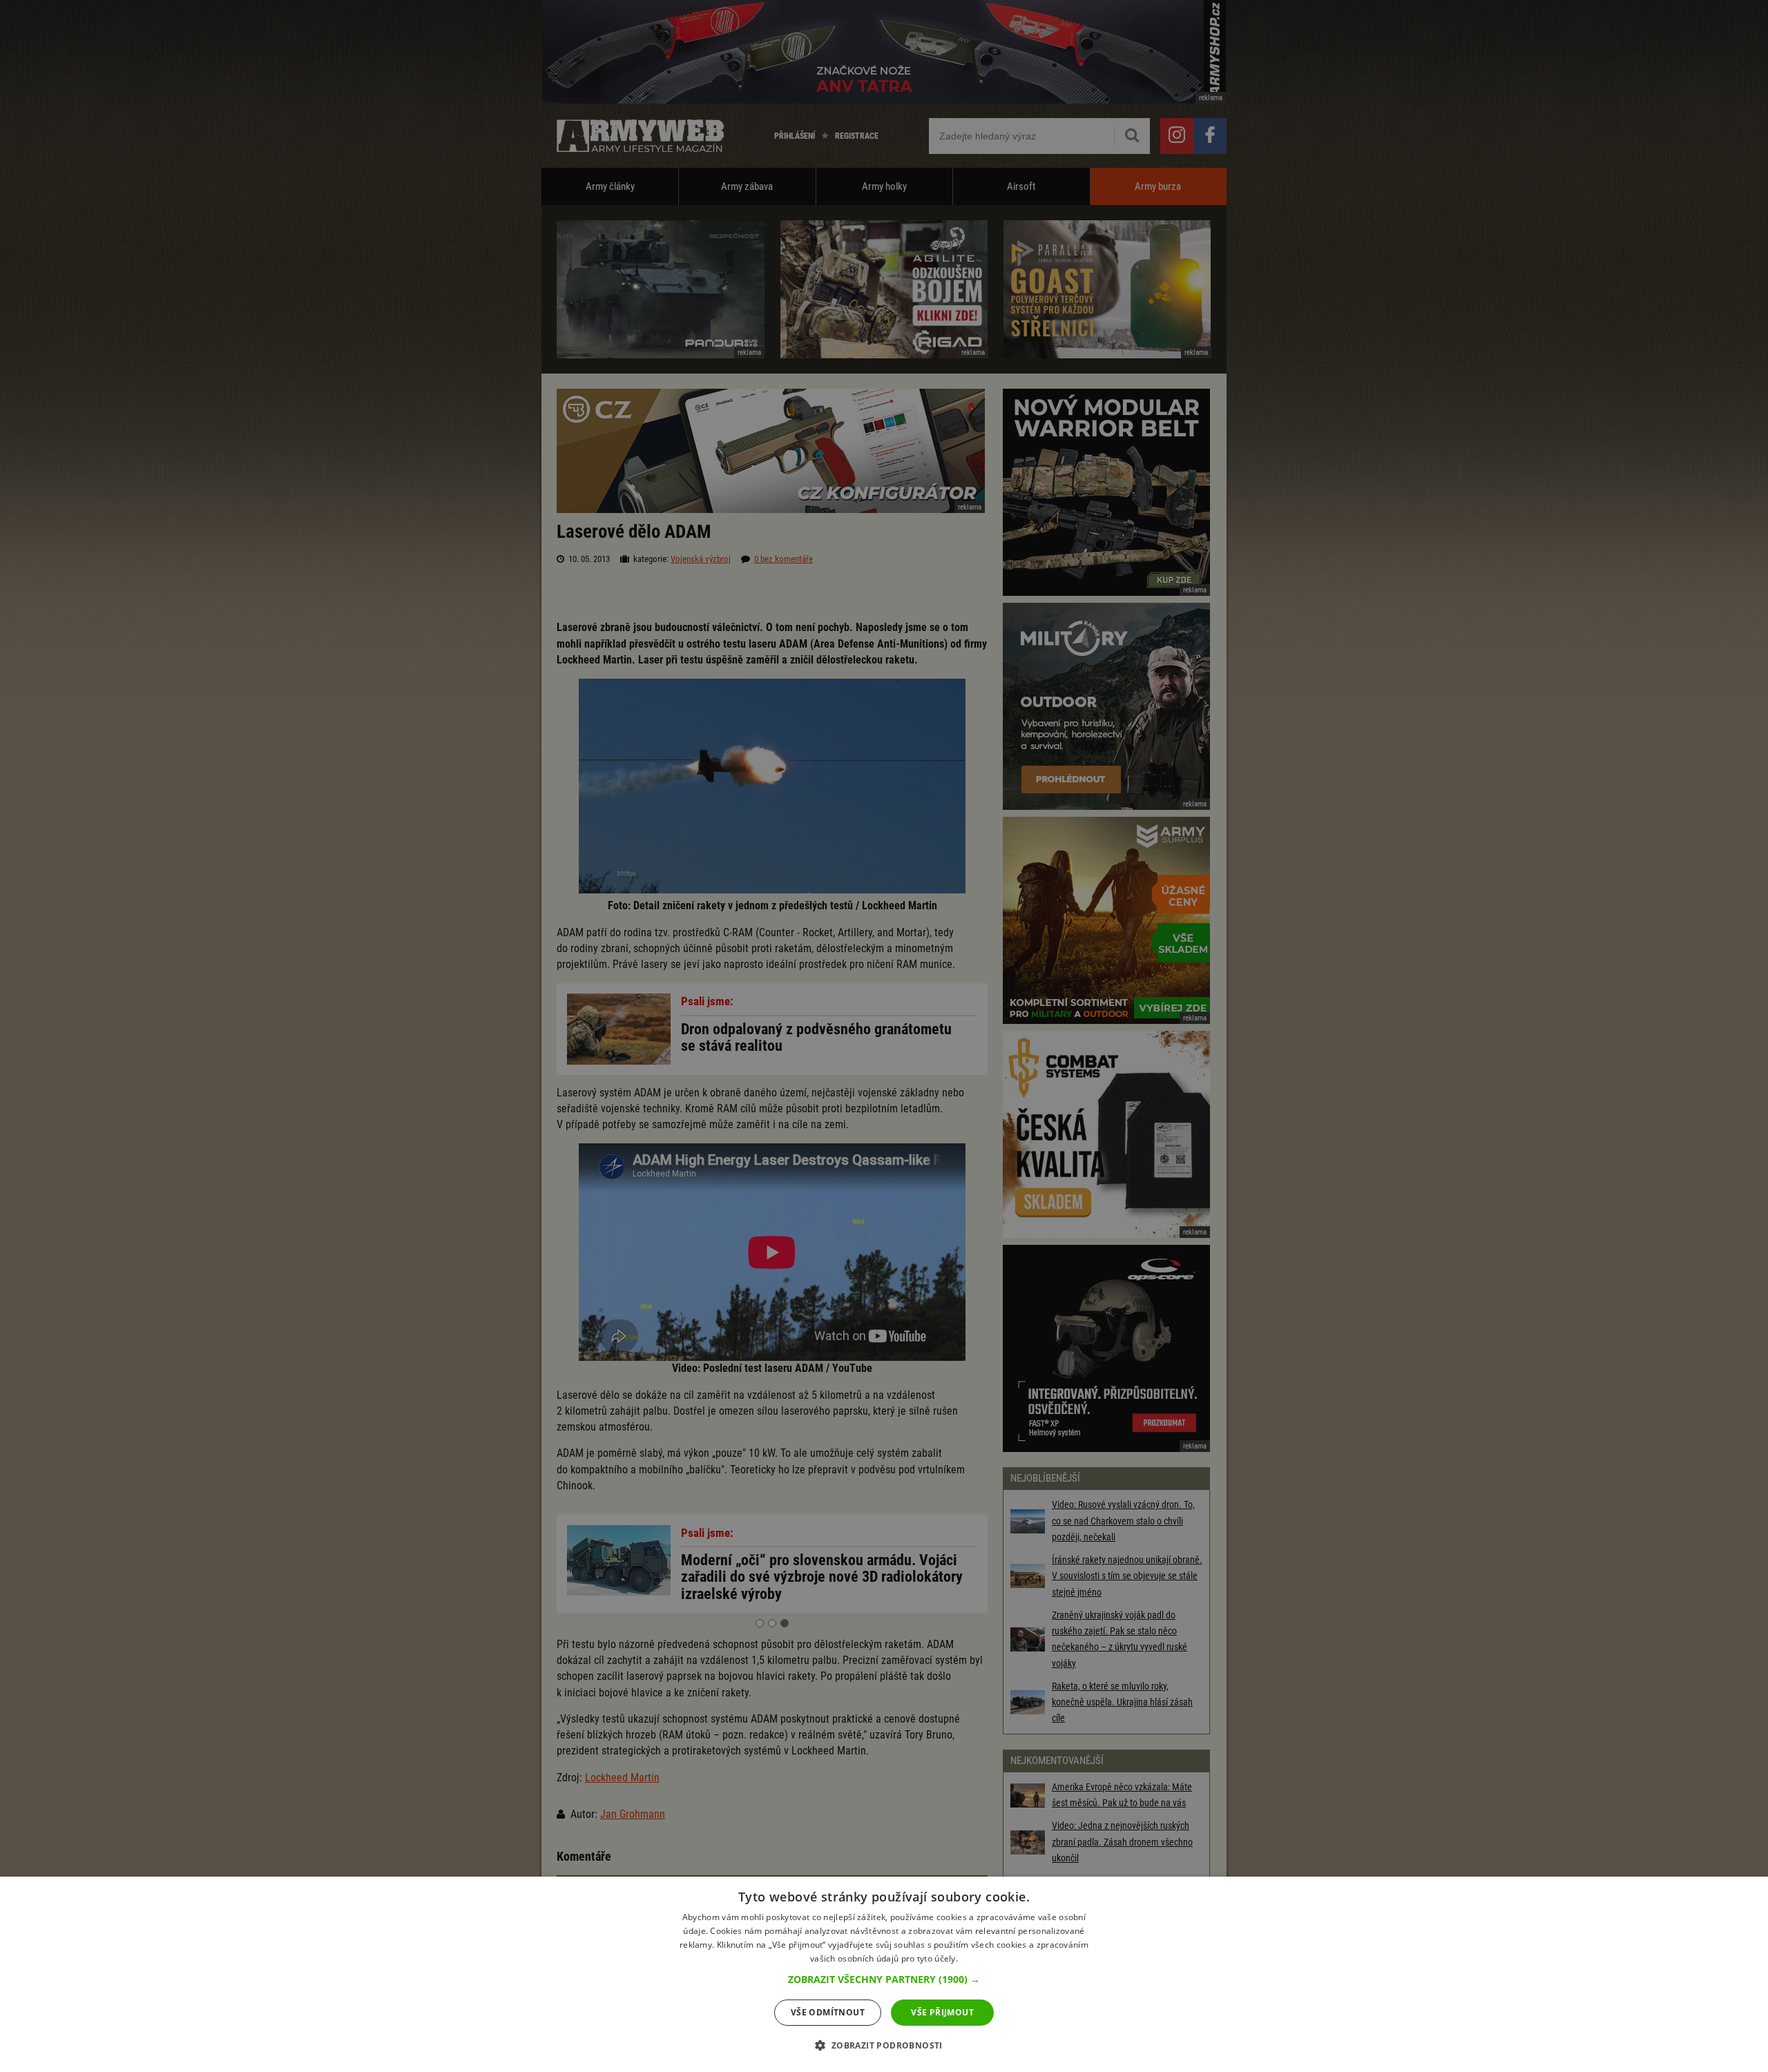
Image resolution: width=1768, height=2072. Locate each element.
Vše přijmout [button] (942, 2012)
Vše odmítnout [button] (828, 2012)
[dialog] (884, 1974)
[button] (884, 1979)
